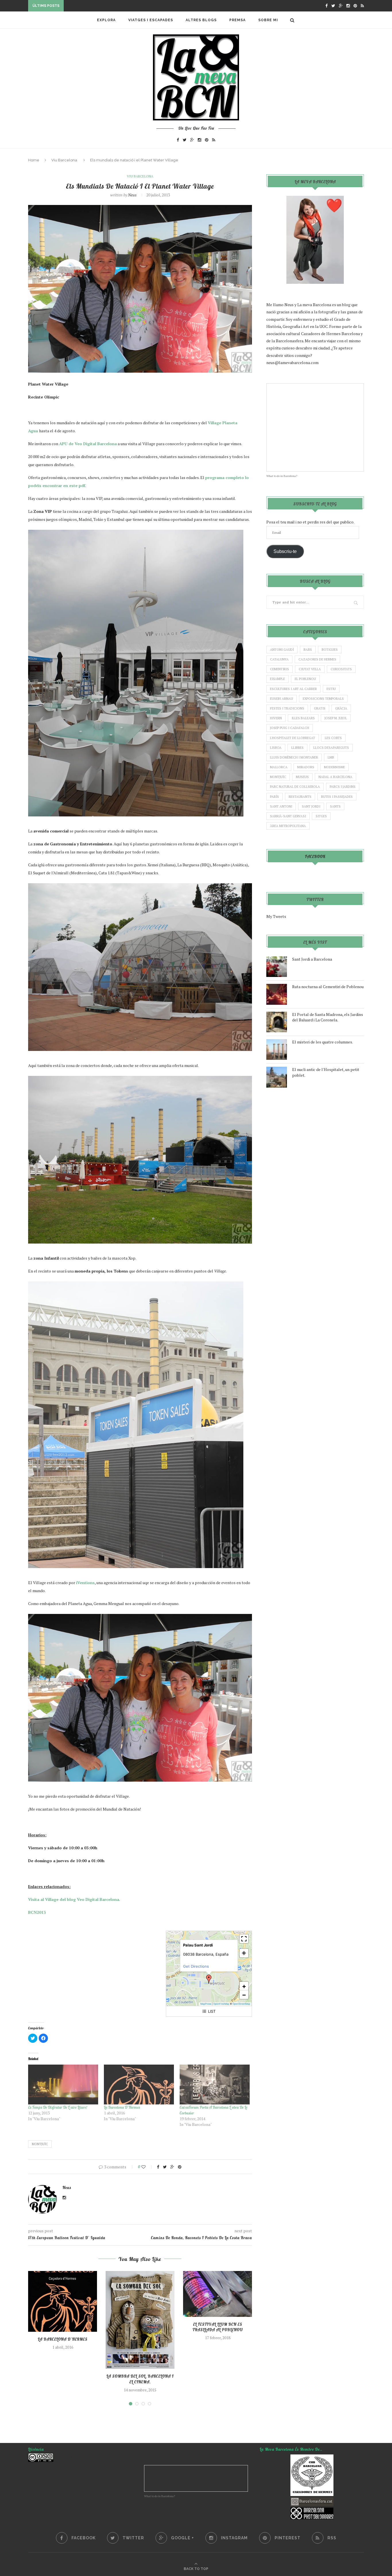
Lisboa (276, 748)
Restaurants (300, 797)
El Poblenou (305, 679)
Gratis (320, 708)
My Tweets (276, 916)
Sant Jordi (311, 806)
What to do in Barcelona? (282, 476)
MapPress (206, 2004)
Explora (106, 20)
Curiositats (341, 669)
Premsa (237, 20)
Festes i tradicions (287, 708)
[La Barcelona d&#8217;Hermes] (139, 2085)
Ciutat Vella (310, 669)
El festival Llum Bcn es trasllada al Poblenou (218, 2327)
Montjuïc (40, 2144)
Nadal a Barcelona (335, 777)
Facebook (315, 857)
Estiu (331, 689)
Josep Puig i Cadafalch (290, 728)
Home (34, 160)
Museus (302, 777)
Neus (132, 195)
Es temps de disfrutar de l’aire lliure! (58, 2107)
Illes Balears (303, 718)
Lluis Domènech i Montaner (294, 757)
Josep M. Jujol (336, 718)
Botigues (330, 650)
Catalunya (279, 659)
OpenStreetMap (241, 2004)
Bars (308, 650)
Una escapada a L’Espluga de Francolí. (108, 6)
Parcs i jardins (343, 787)
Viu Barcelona (64, 160)
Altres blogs (201, 20)
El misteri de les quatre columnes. (323, 1042)
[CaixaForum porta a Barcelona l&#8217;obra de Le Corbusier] (215, 2085)
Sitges (321, 816)
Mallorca (279, 767)
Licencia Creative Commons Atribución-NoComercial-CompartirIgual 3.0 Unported (78, 2465)
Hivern (276, 718)
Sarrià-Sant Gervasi (288, 816)
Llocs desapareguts (331, 748)
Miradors (306, 767)
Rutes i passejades (337, 797)
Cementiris (280, 669)
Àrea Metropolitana (288, 826)
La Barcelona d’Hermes (122, 2107)
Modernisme (334, 767)
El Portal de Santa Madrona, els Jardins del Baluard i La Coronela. (328, 1017)
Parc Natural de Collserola (295, 787)
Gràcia (341, 708)
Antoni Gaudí (282, 650)
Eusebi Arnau (282, 699)
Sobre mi (268, 20)
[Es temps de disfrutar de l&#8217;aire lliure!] (63, 2085)
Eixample (277, 679)
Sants (335, 806)
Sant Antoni (281, 806)
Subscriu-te (285, 551)
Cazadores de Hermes (317, 659)
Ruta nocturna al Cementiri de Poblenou (328, 987)
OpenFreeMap (221, 2004)
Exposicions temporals (323, 699)
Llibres (297, 748)
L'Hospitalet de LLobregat (293, 738)
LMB (331, 757)
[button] (209, 1979)
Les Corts (333, 738)
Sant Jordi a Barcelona (312, 959)
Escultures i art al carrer (293, 689)
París (274, 797)
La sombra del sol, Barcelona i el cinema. (140, 2379)
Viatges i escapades (151, 20)
